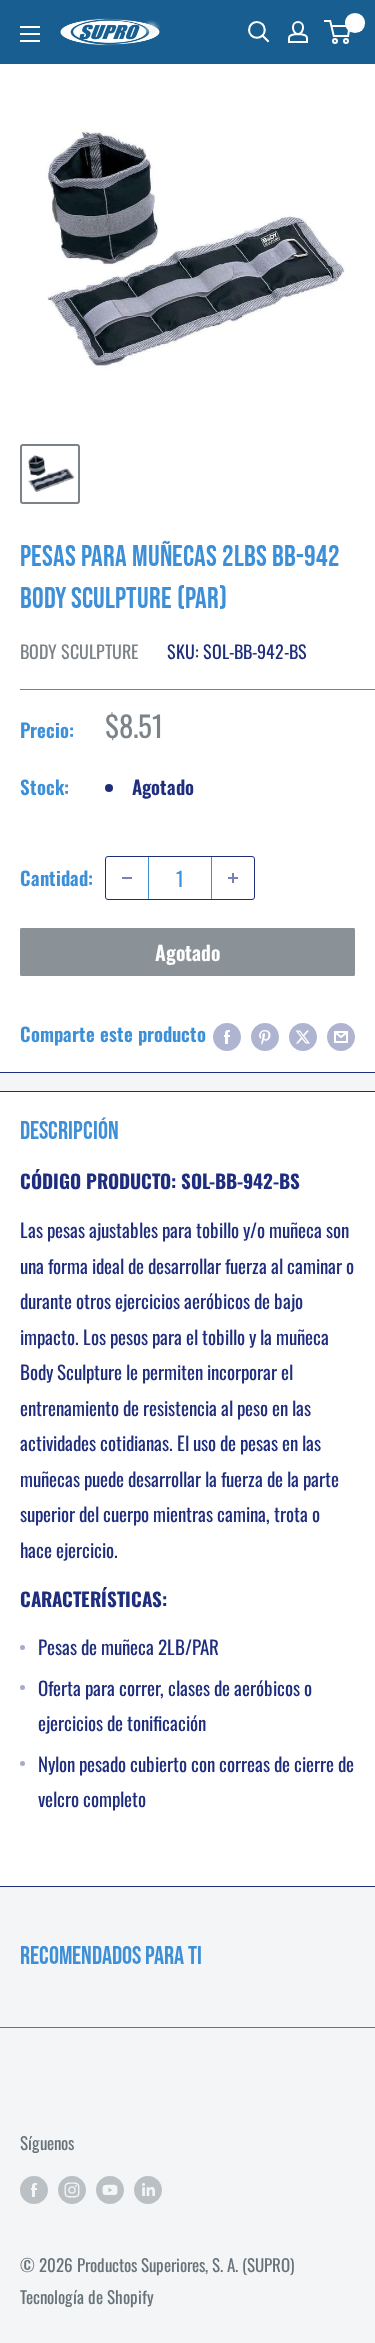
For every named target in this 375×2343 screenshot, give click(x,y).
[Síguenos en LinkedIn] (148, 2188)
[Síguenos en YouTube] (110, 2188)
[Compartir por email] (341, 1034)
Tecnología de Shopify (87, 2296)
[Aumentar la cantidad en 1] (233, 878)
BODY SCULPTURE (79, 651)
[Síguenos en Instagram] (72, 2188)
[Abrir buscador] (259, 32)
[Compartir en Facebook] (227, 1034)
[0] (338, 32)
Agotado (187, 952)
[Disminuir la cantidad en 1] (127, 878)
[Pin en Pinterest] (265, 1034)
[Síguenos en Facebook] (34, 2188)
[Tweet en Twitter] (303, 1034)
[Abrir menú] (30, 34)
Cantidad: (56, 877)
